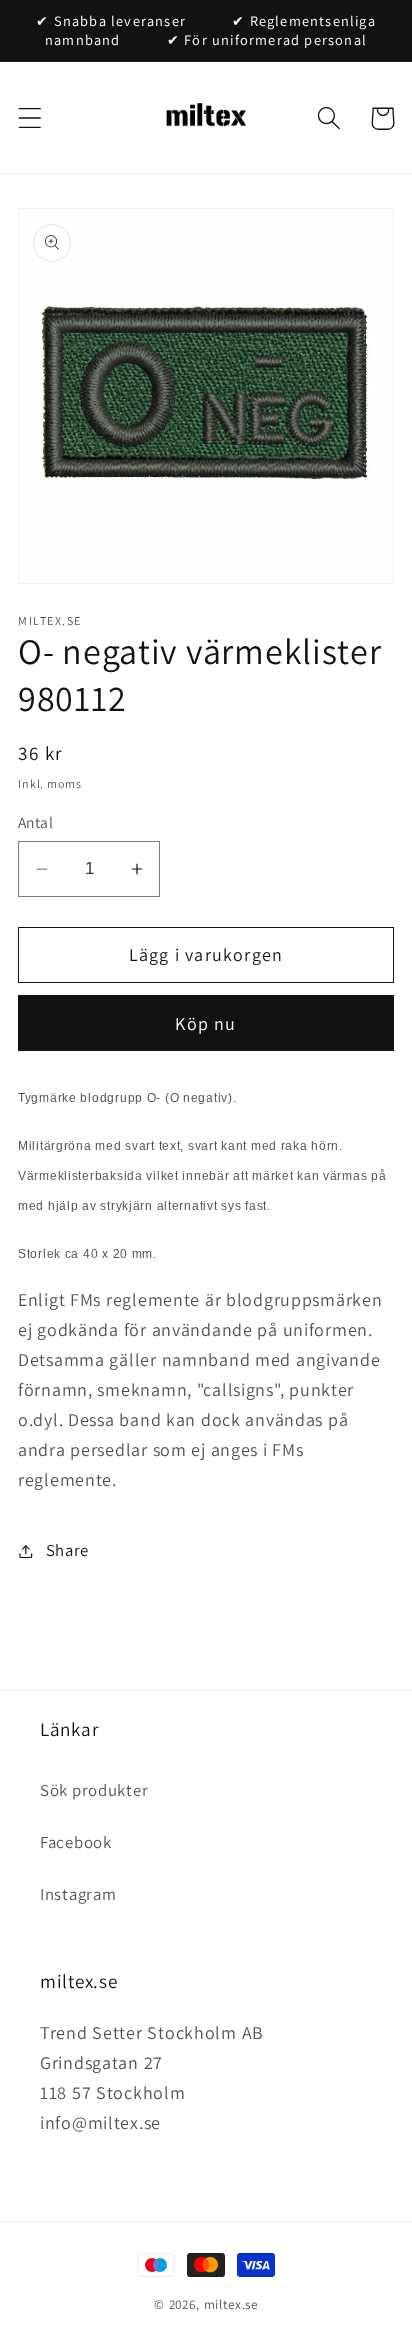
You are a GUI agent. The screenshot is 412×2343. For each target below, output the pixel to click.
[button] (30, 118)
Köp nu (205, 1023)
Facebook (76, 1842)
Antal (35, 822)
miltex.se (231, 2304)
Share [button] (67, 1550)
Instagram (78, 1894)
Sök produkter (94, 1790)
